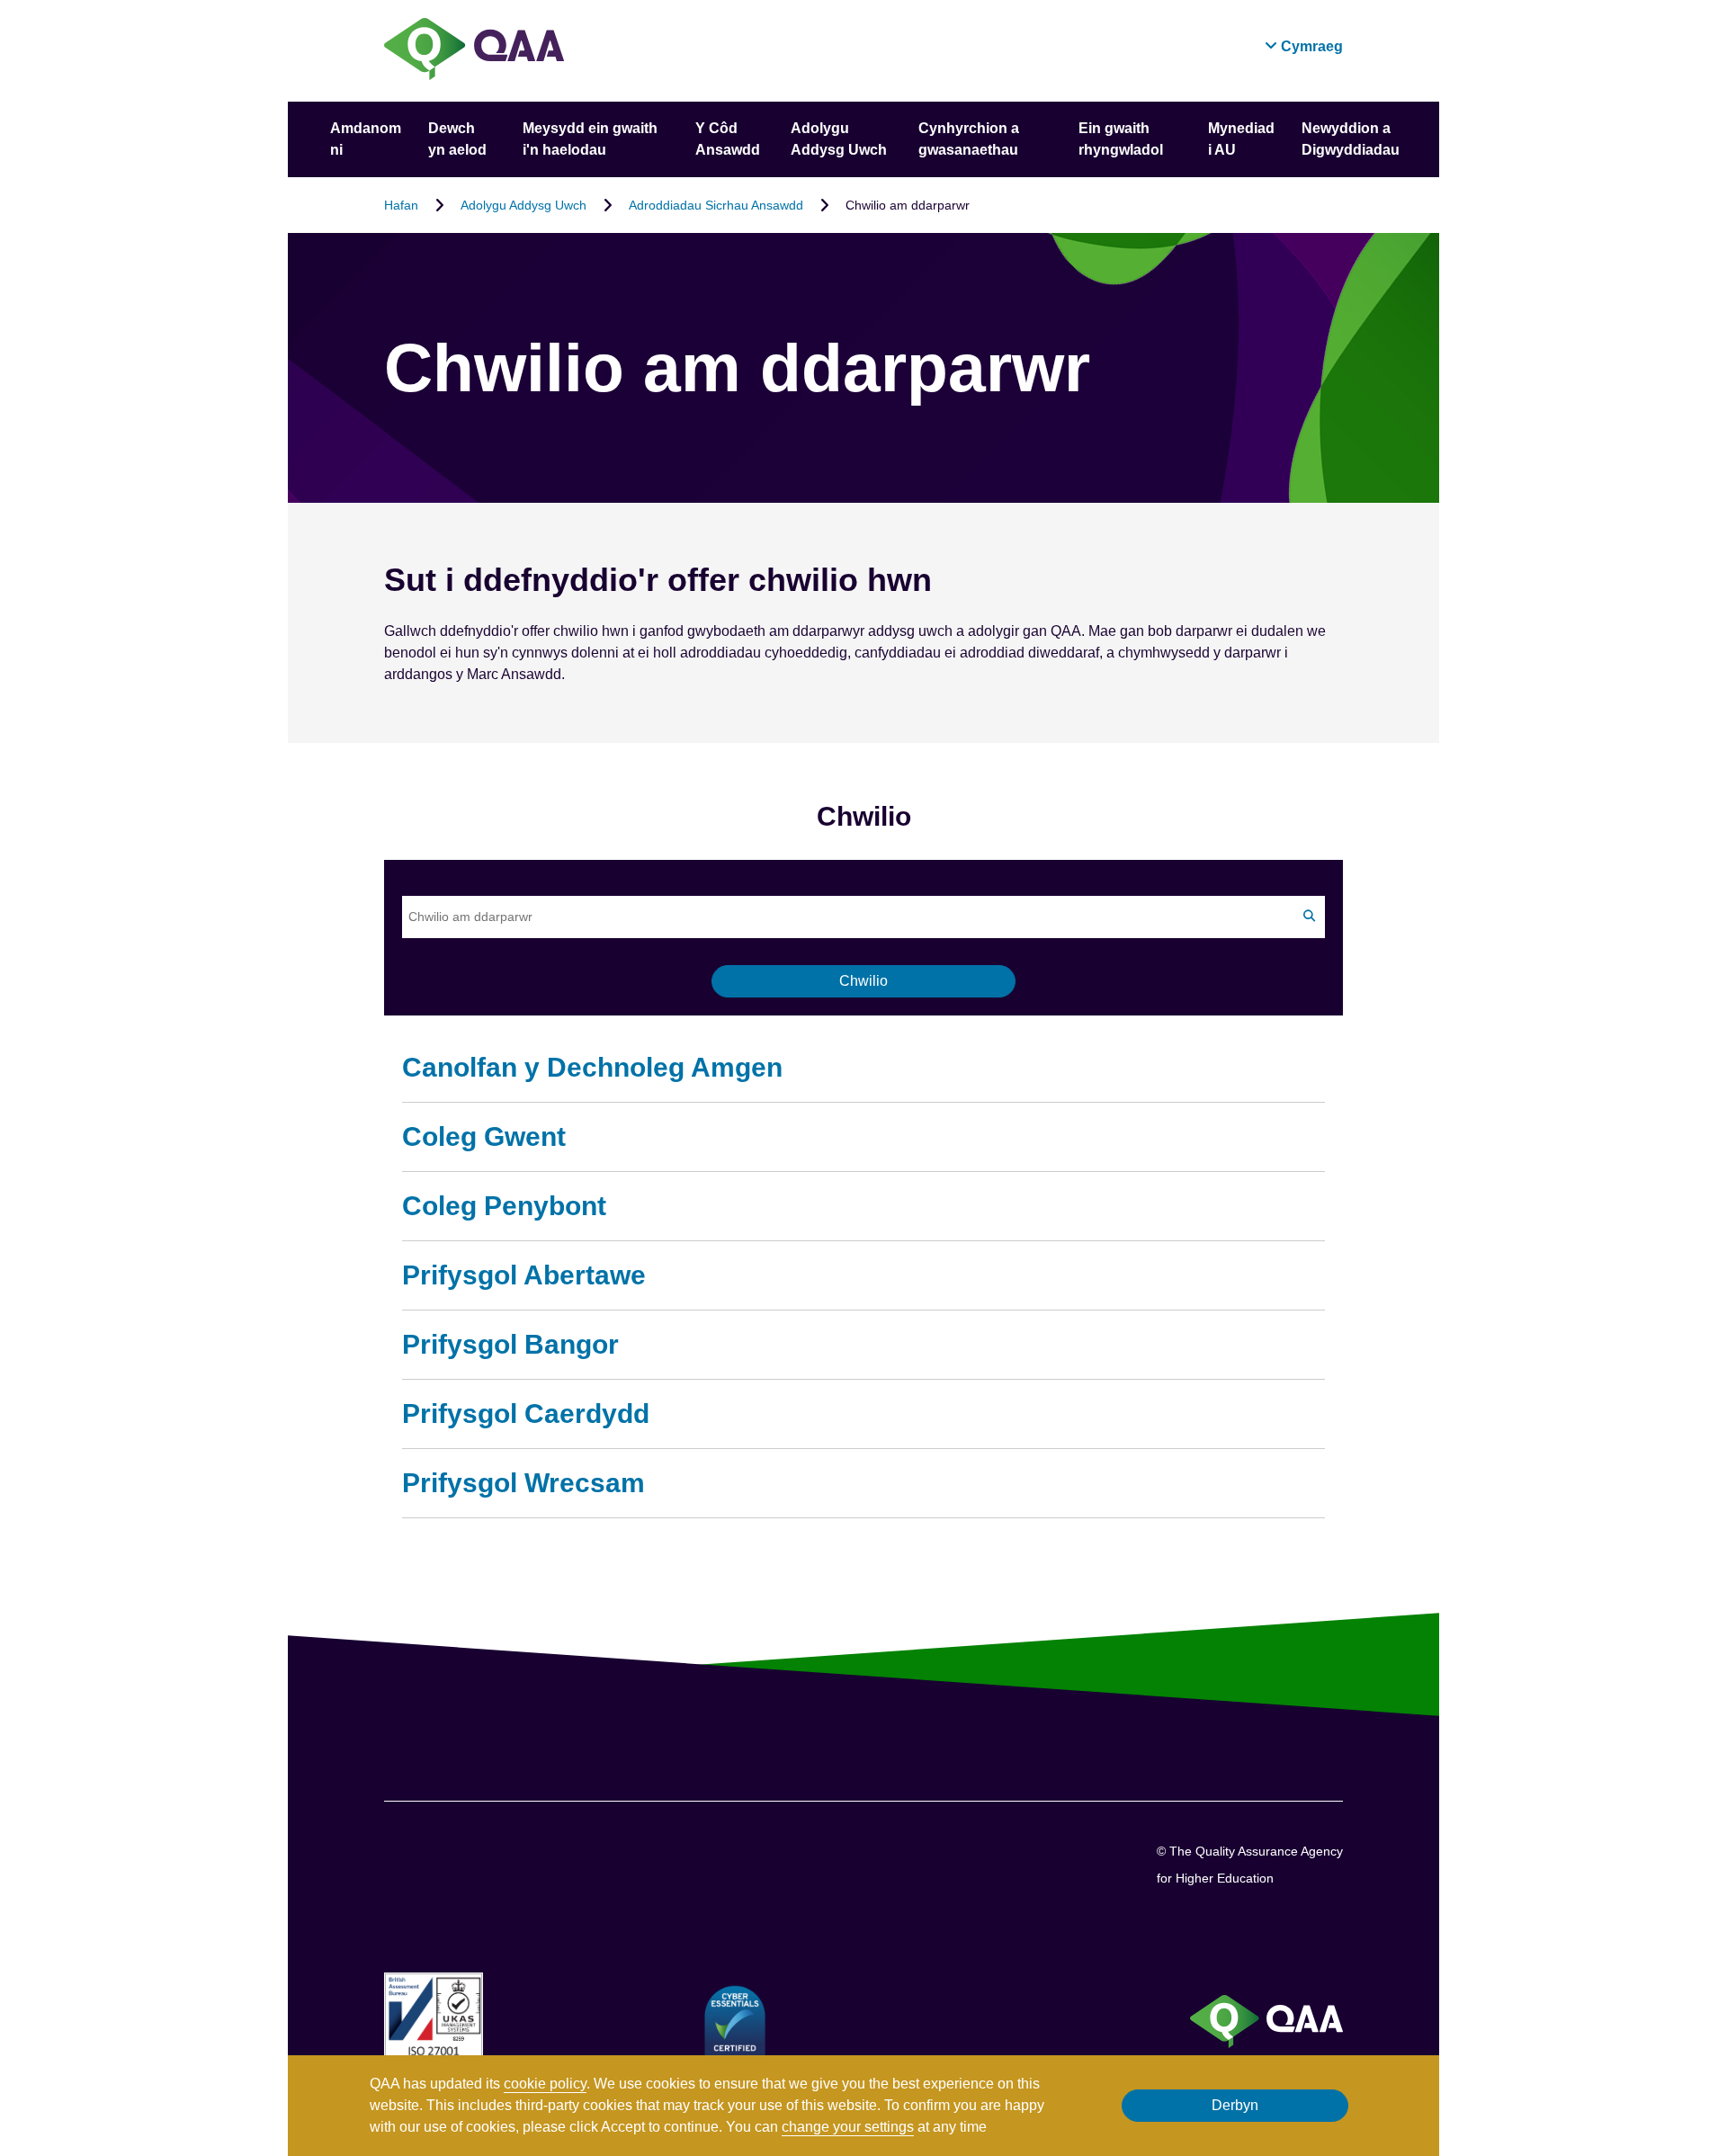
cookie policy (545, 2084)
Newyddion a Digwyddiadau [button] (1351, 139)
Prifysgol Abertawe (524, 1275)
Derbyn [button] (1235, 2105)
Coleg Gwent (484, 1136)
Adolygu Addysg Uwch (523, 205)
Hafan (401, 205)
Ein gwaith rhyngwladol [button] (1121, 139)
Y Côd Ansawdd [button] (728, 139)
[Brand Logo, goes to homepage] (474, 51)
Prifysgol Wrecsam (523, 1483)
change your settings (848, 2127)
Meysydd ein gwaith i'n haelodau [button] (590, 139)
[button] (1304, 46)
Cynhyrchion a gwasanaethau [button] (969, 139)
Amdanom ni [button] (366, 139)
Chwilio (863, 981)
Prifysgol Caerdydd (526, 1413)
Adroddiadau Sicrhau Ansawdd (716, 205)
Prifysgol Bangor (510, 1344)
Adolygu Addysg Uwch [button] (839, 139)
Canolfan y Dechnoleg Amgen (592, 1067)
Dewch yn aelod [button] (457, 139)
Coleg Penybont (504, 1206)
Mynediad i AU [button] (1241, 139)
